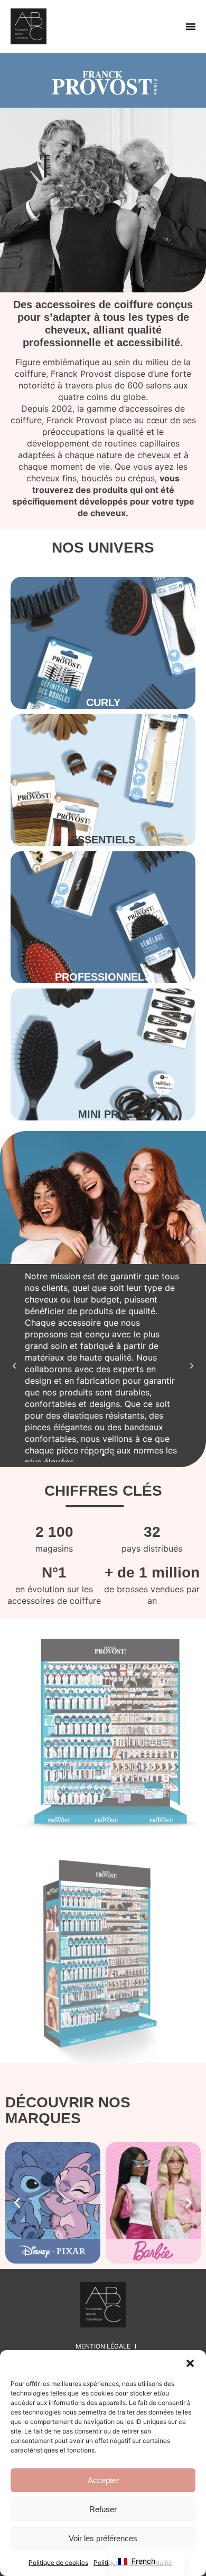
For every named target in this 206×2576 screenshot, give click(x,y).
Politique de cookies (58, 2563)
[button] (190, 2363)
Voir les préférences (103, 2538)
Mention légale (103, 2346)
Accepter (103, 2480)
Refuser (103, 2509)
